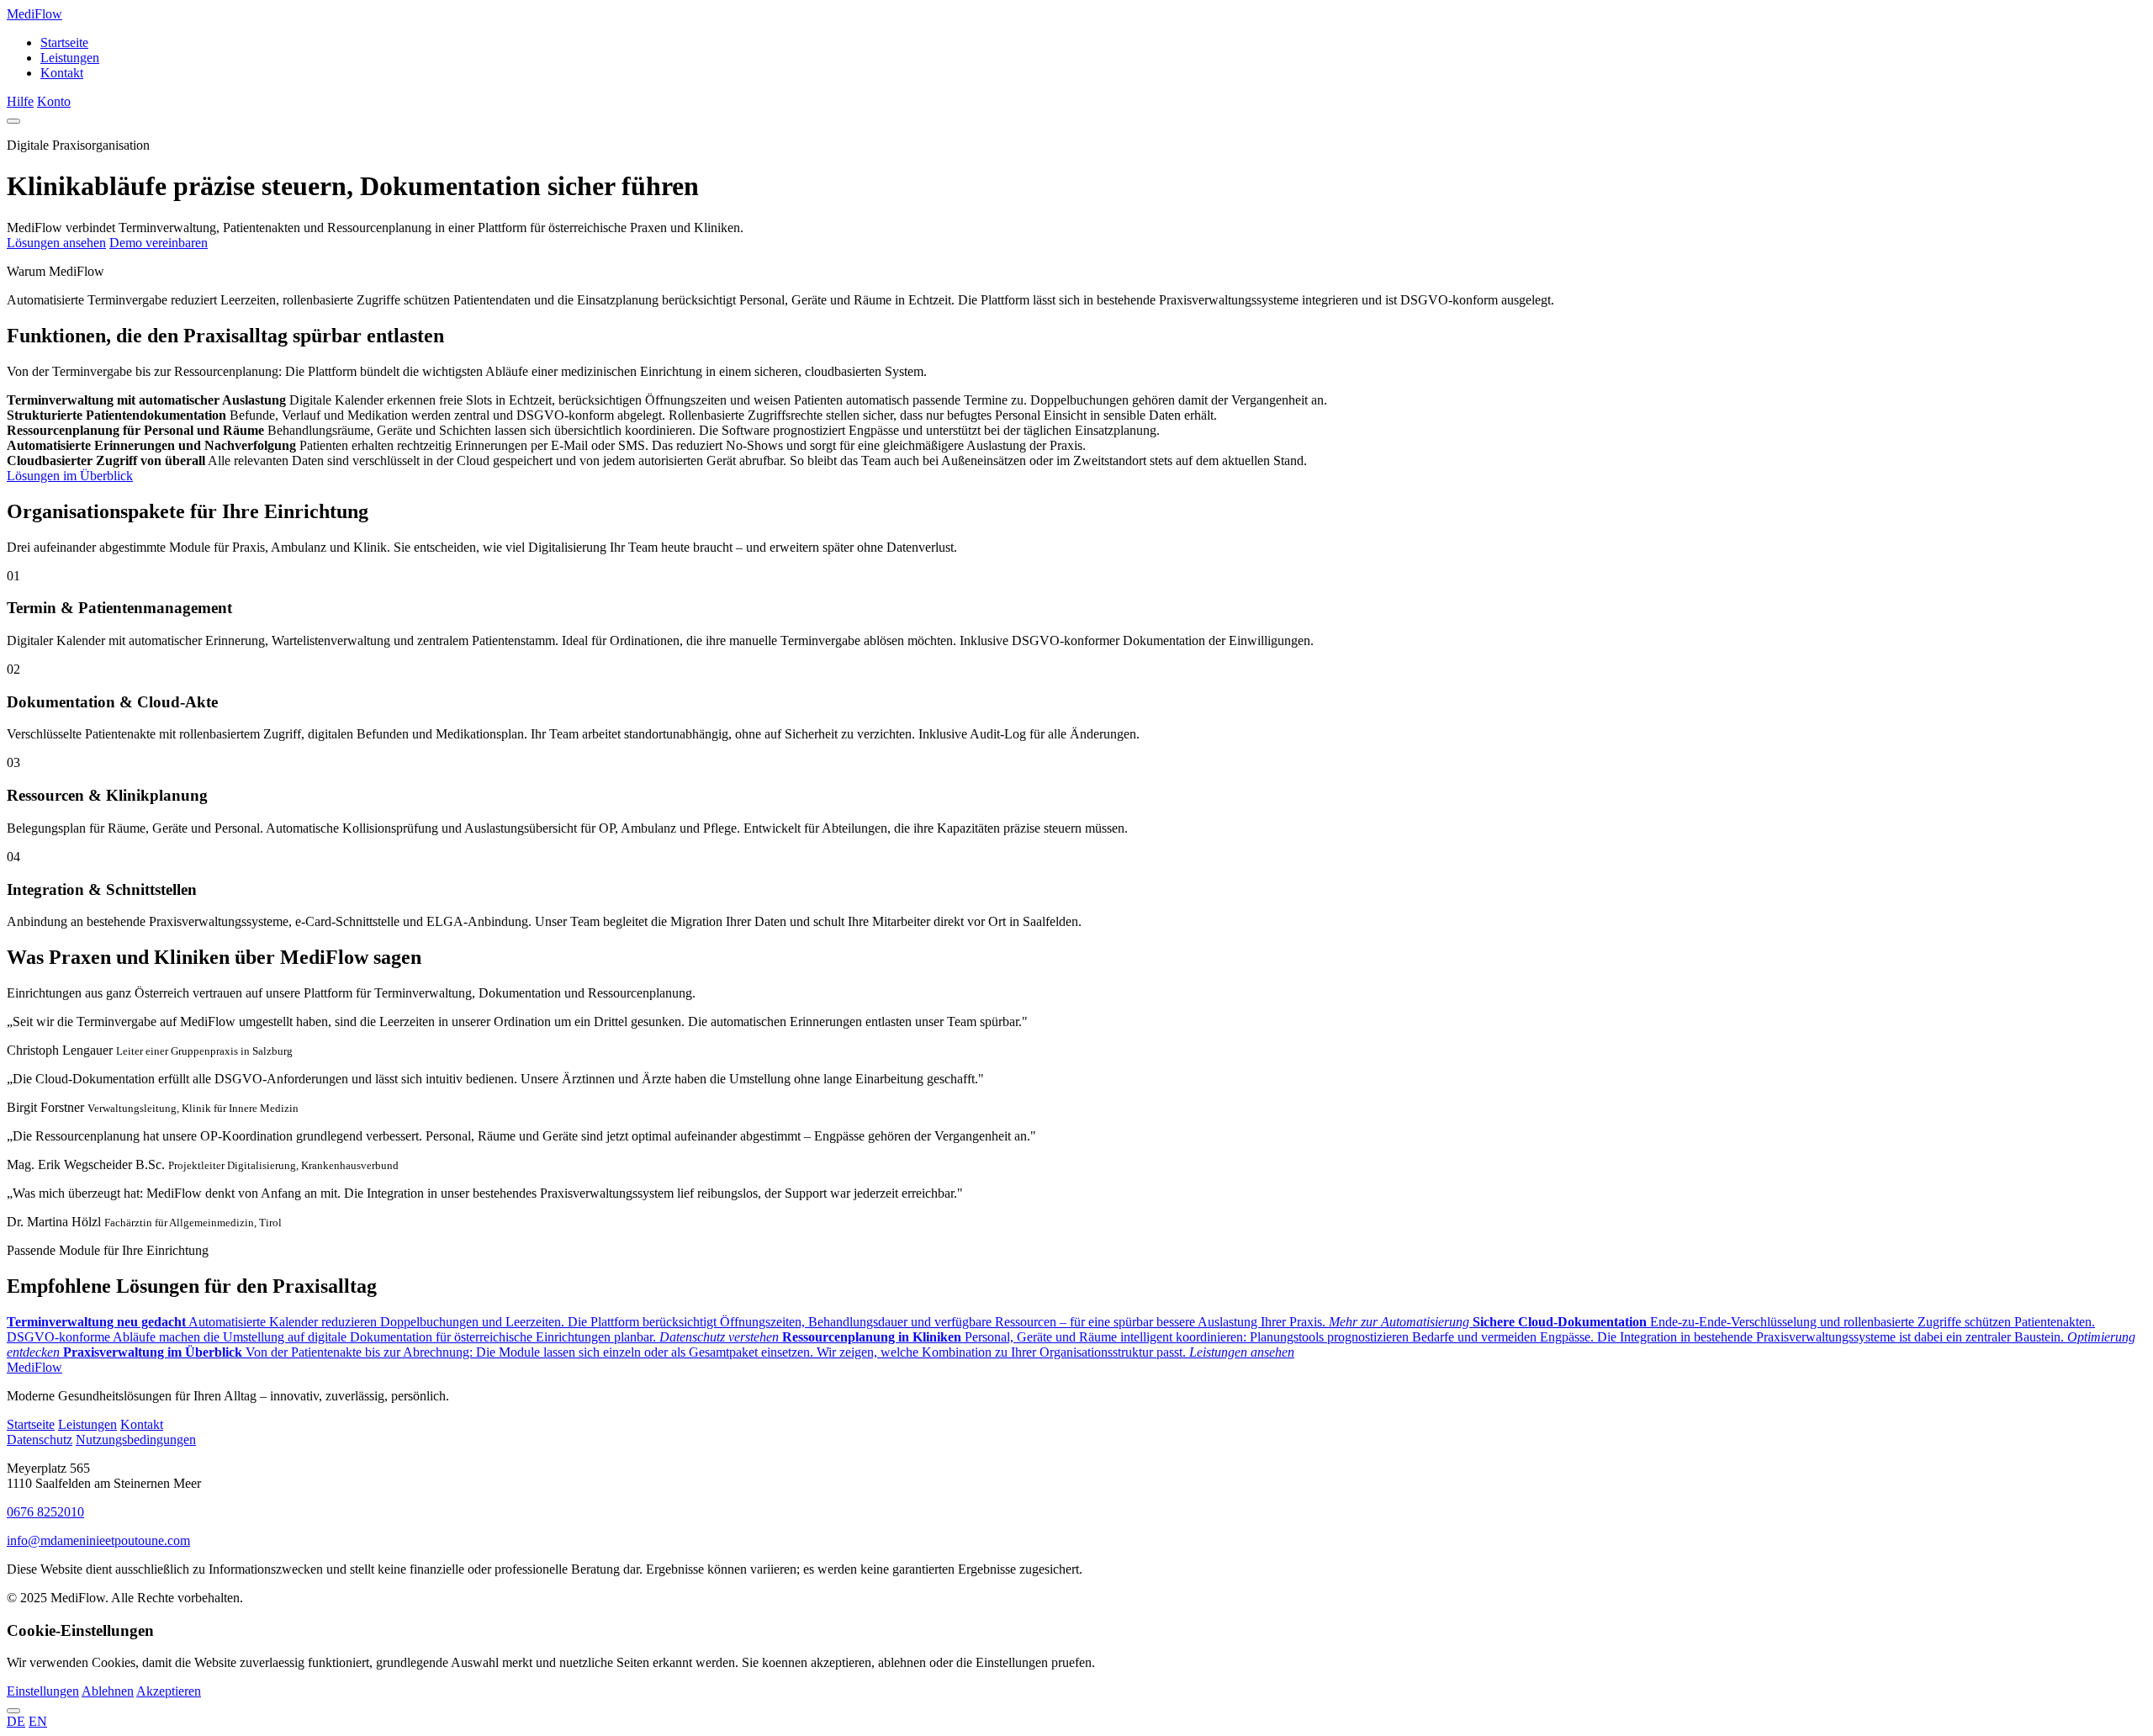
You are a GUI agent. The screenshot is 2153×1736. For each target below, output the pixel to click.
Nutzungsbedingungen (136, 1440)
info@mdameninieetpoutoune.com (98, 1540)
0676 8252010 (45, 1512)
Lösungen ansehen (56, 243)
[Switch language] (13, 1711)
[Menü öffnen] (13, 121)
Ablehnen (108, 1691)
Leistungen (70, 58)
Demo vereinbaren (159, 243)
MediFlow (34, 14)
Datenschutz (40, 1440)
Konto (54, 101)
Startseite (64, 42)
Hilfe (20, 101)
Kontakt (62, 73)
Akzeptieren (169, 1691)
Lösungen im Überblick (70, 476)
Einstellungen (43, 1691)
